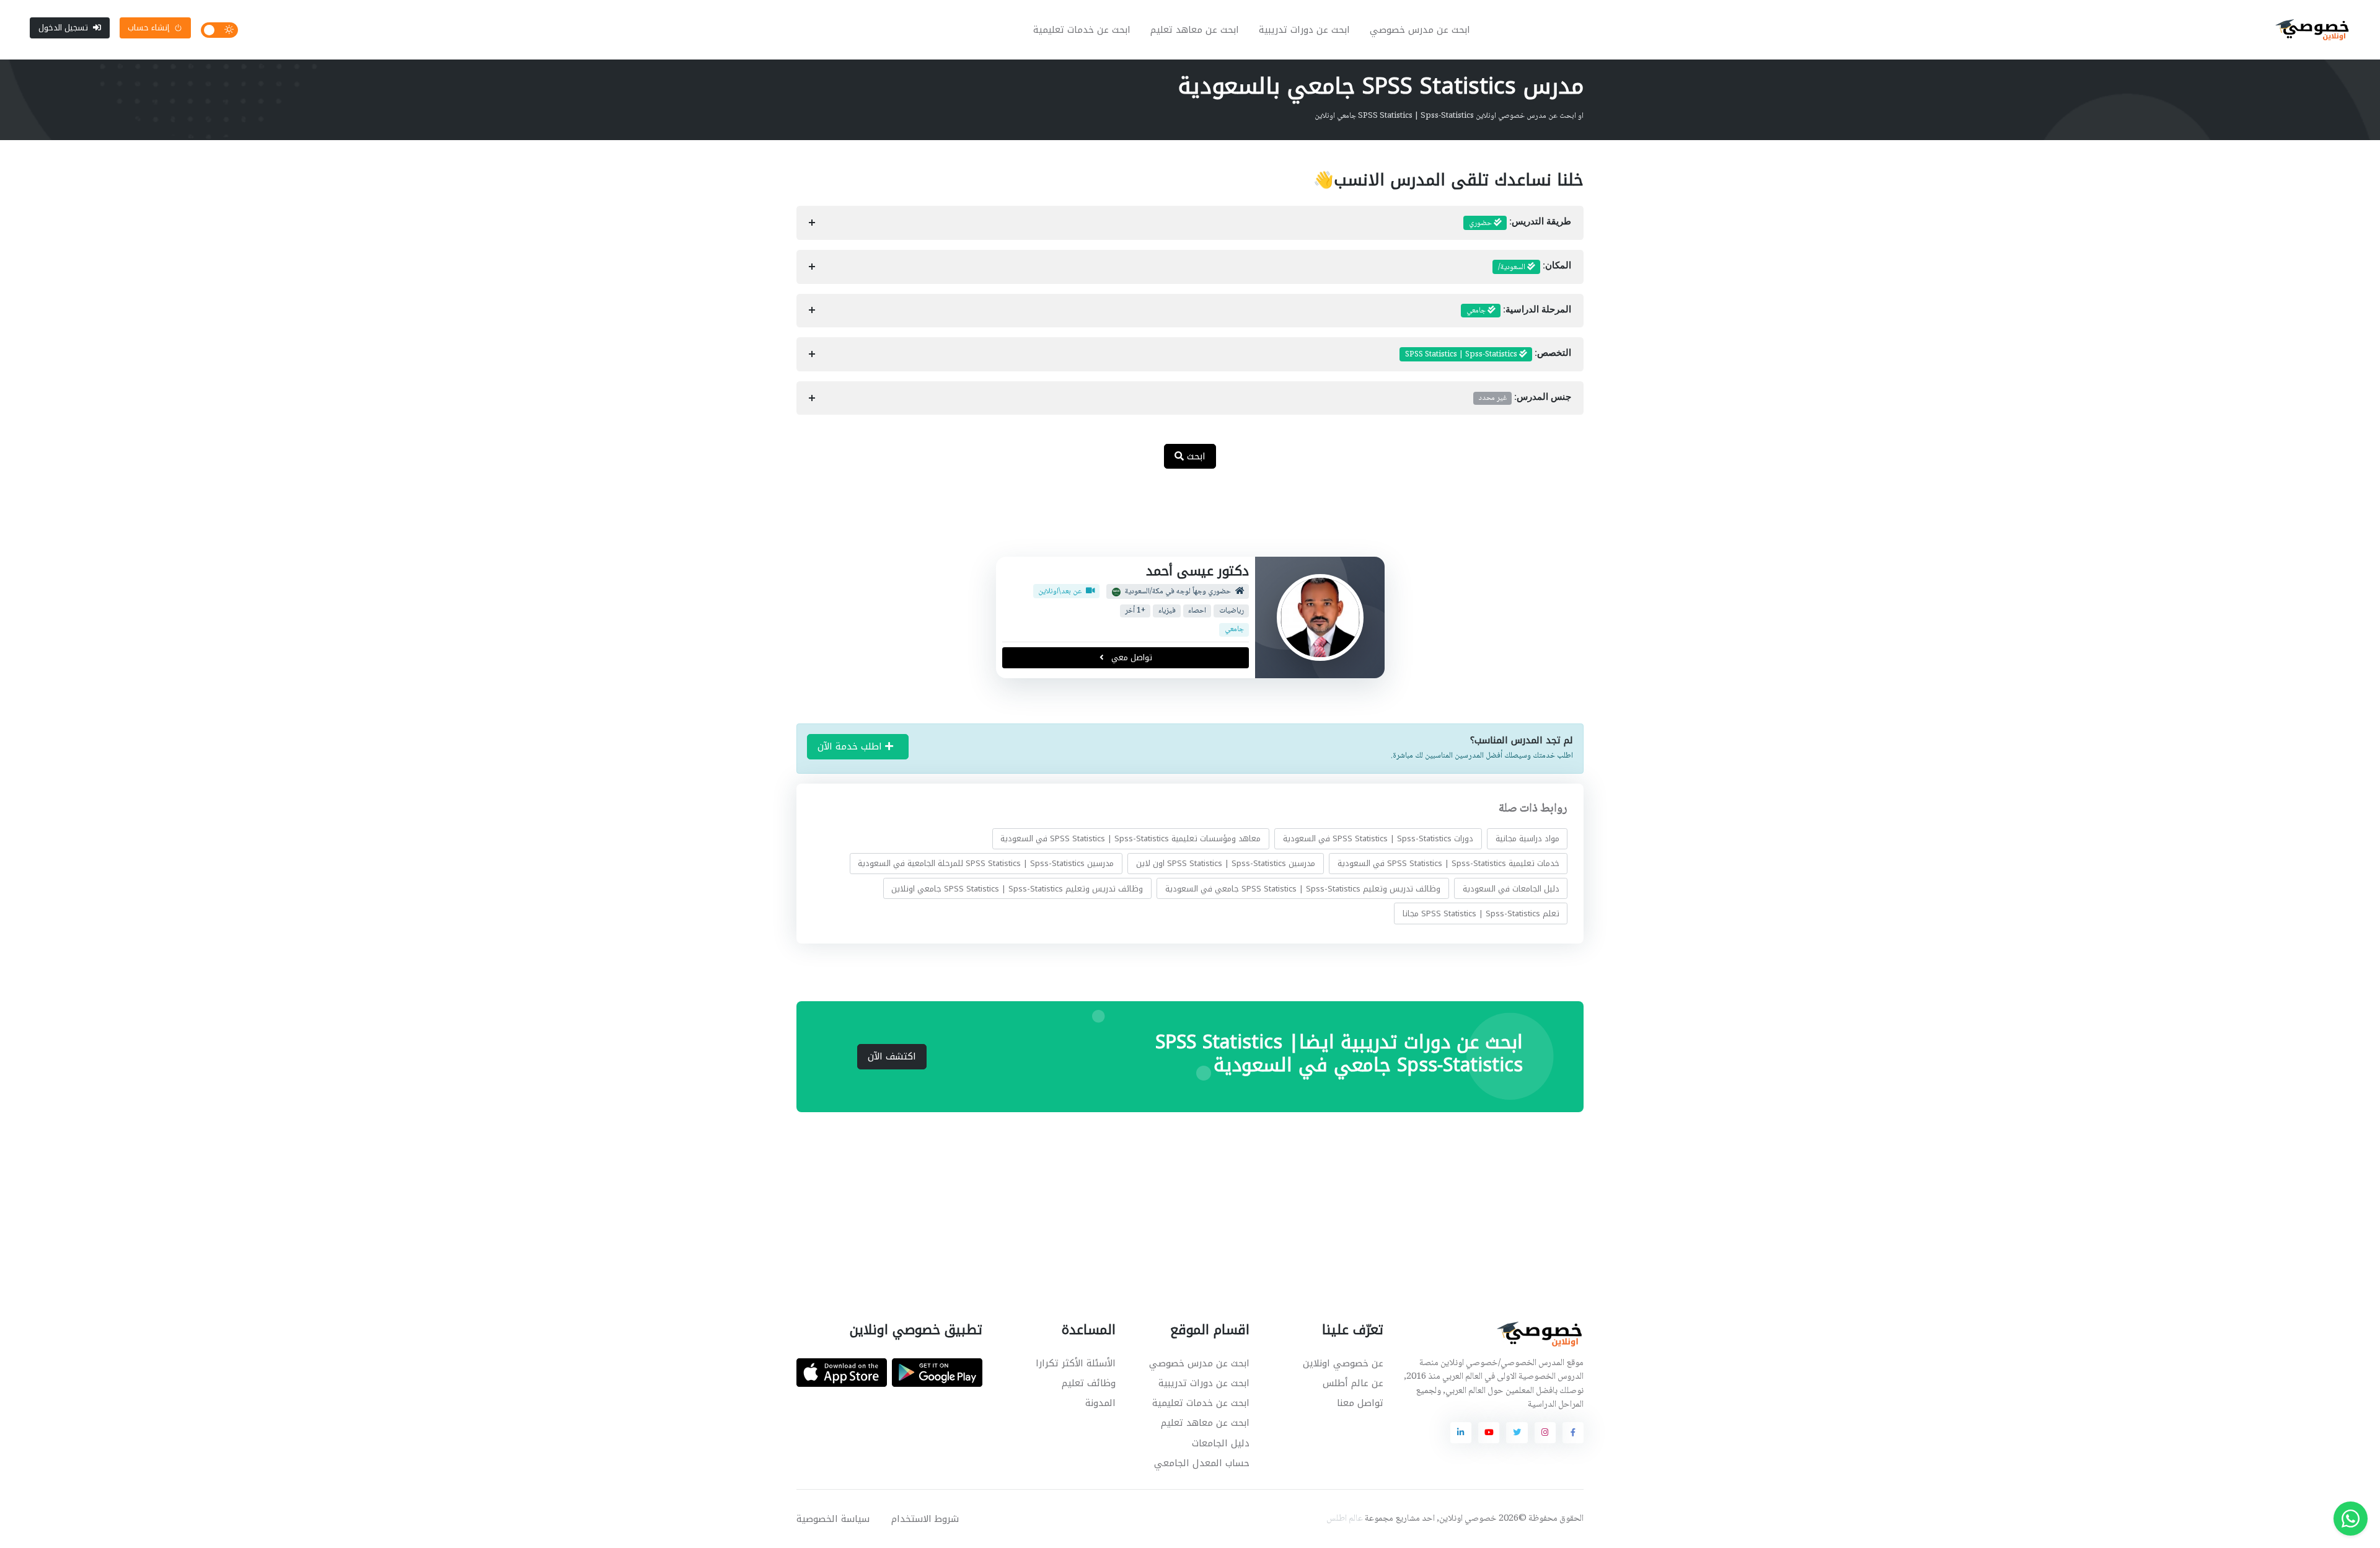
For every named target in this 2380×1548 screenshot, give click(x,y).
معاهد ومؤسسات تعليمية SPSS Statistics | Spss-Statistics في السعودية (1130, 838)
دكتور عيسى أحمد (1197, 571)
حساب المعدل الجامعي (1202, 1463)
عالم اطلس (1345, 1519)
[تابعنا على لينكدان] (1461, 1433)
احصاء (1197, 611)
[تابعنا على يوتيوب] (1489, 1433)
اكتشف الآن (892, 1056)
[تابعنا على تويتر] (1517, 1433)
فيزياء (1166, 611)
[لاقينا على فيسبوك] (1573, 1433)
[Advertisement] (1181, 520)
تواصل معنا (1360, 1403)
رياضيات (1231, 611)
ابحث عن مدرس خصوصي (1420, 30)
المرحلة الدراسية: (1519, 311)
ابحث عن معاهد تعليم (1195, 30)
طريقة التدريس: (1520, 223)
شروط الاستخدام (925, 1519)
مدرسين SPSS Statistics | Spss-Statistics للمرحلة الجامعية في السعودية (986, 863)
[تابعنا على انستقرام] (1545, 1433)
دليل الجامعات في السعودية (1511, 888)
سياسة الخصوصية (833, 1519)
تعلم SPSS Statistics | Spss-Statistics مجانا (1481, 913)
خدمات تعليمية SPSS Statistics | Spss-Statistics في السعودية (1448, 863)
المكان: (1535, 267)
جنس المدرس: (1525, 398)
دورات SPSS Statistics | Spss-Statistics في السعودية (1378, 838)
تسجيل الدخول (63, 28)
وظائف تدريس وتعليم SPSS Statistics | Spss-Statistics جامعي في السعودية (1303, 888)
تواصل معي (1130, 657)
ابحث (1195, 456)
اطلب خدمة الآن (851, 746)
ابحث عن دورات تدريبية (1304, 30)
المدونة (1100, 1403)
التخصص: (1488, 355)
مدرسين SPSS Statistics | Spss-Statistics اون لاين (1226, 863)
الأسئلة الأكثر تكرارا (1076, 1363)
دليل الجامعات (1221, 1443)
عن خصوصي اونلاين (1343, 1363)
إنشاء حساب (148, 28)
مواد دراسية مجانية (1527, 838)
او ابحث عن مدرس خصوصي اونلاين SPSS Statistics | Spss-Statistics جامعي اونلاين (1449, 116)
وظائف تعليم (1089, 1383)
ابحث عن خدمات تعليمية (1082, 30)
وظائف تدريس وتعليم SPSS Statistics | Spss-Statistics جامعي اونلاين (1017, 888)
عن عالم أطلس (1353, 1383)
